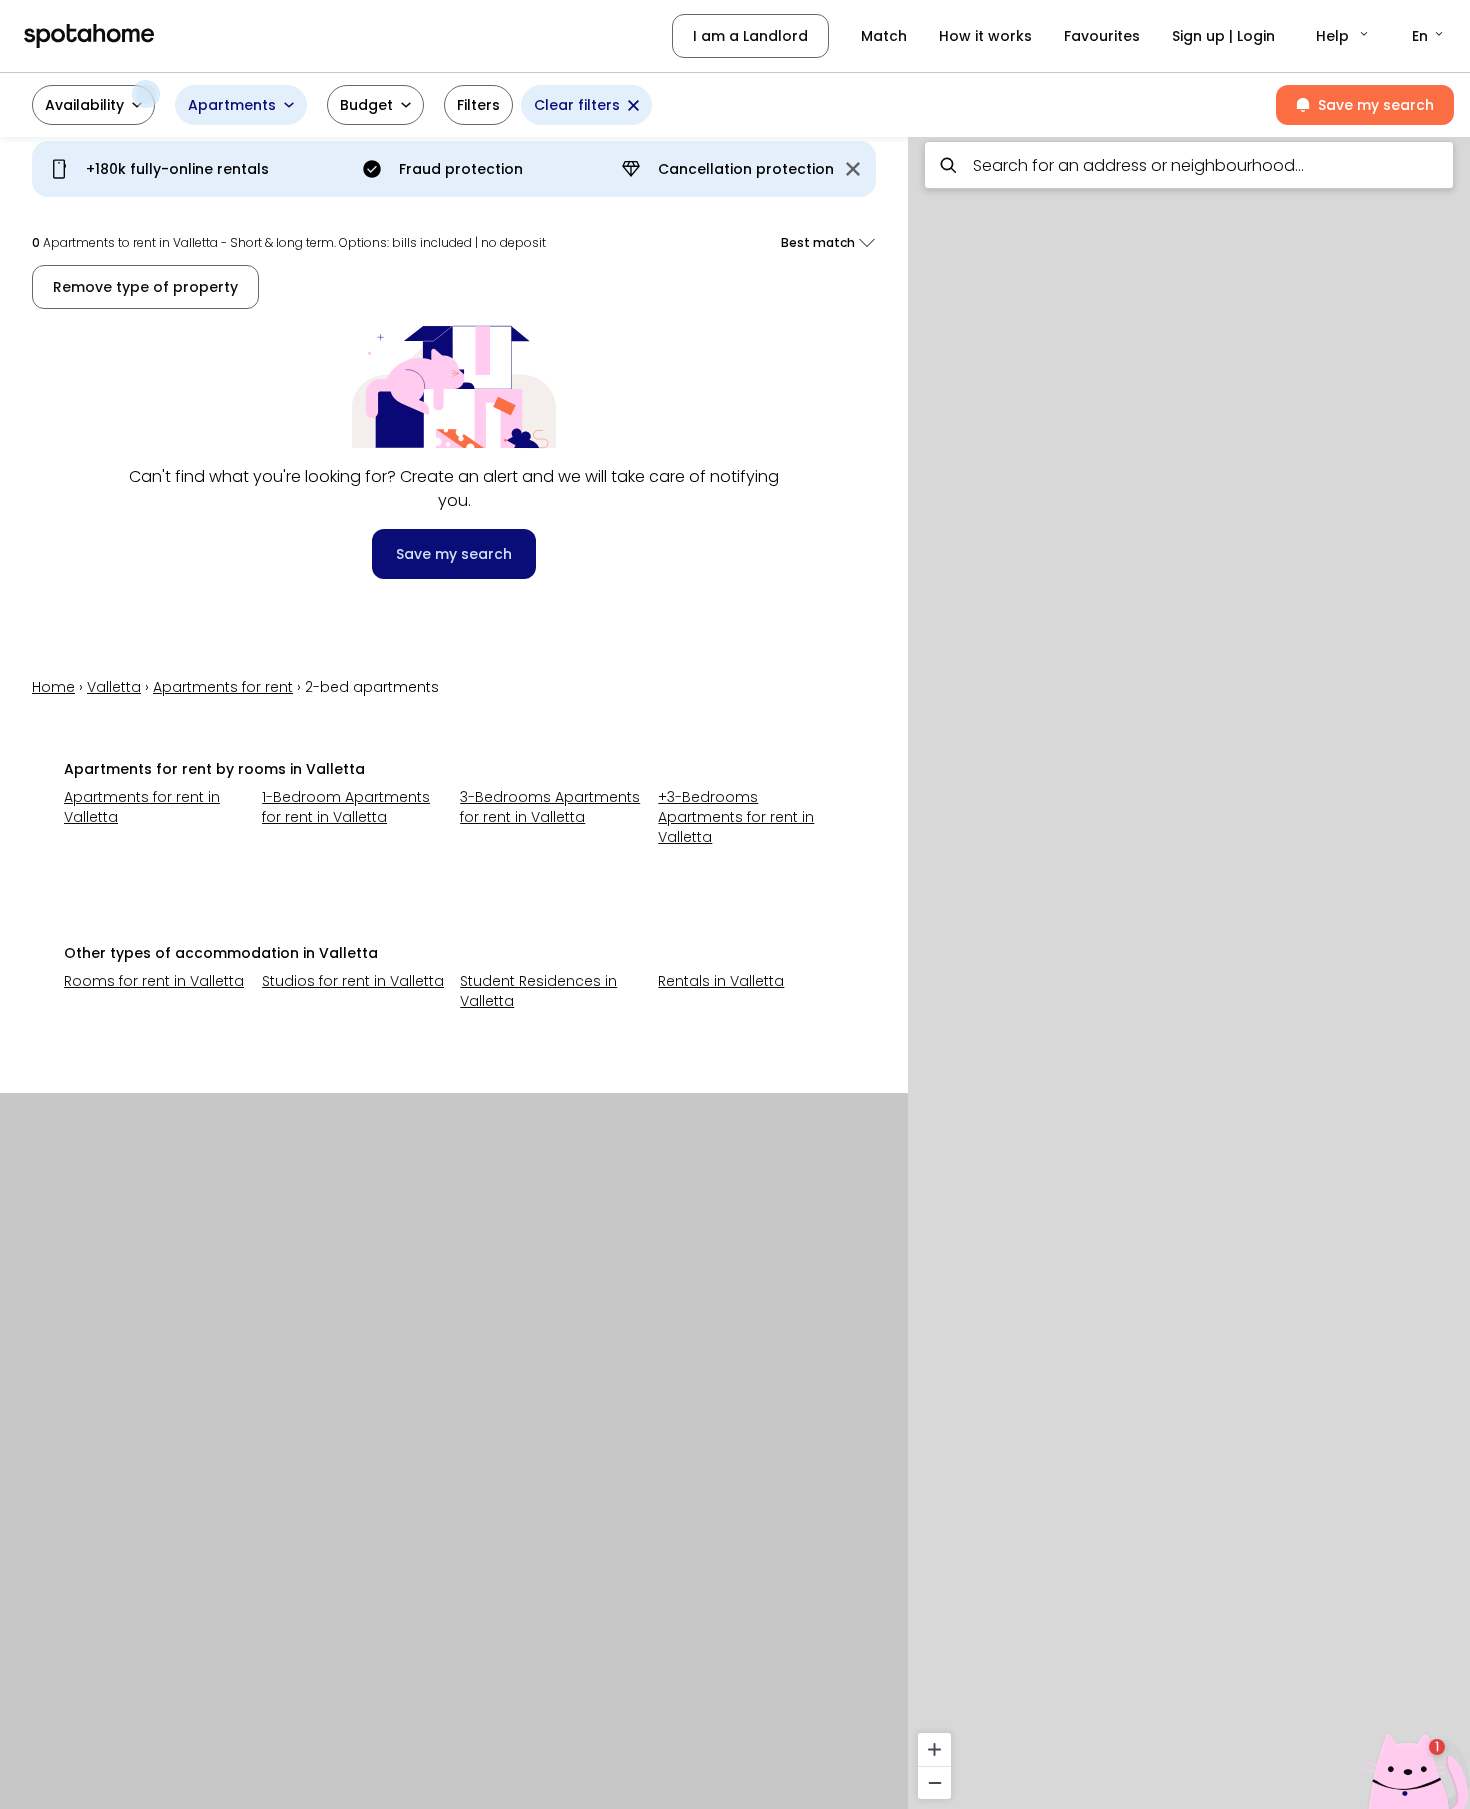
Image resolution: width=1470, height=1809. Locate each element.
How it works (985, 36)
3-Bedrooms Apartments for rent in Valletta (550, 807)
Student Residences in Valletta (538, 991)
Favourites (1102, 36)
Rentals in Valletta (721, 981)
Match (884, 36)
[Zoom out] (934, 1782)
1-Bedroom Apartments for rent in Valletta (346, 807)
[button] (1343, 36)
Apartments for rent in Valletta (142, 807)
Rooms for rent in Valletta (154, 981)
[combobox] (1189, 165)
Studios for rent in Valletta (353, 981)
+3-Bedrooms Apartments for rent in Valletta (736, 817)
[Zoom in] (934, 1749)
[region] (1189, 967)
